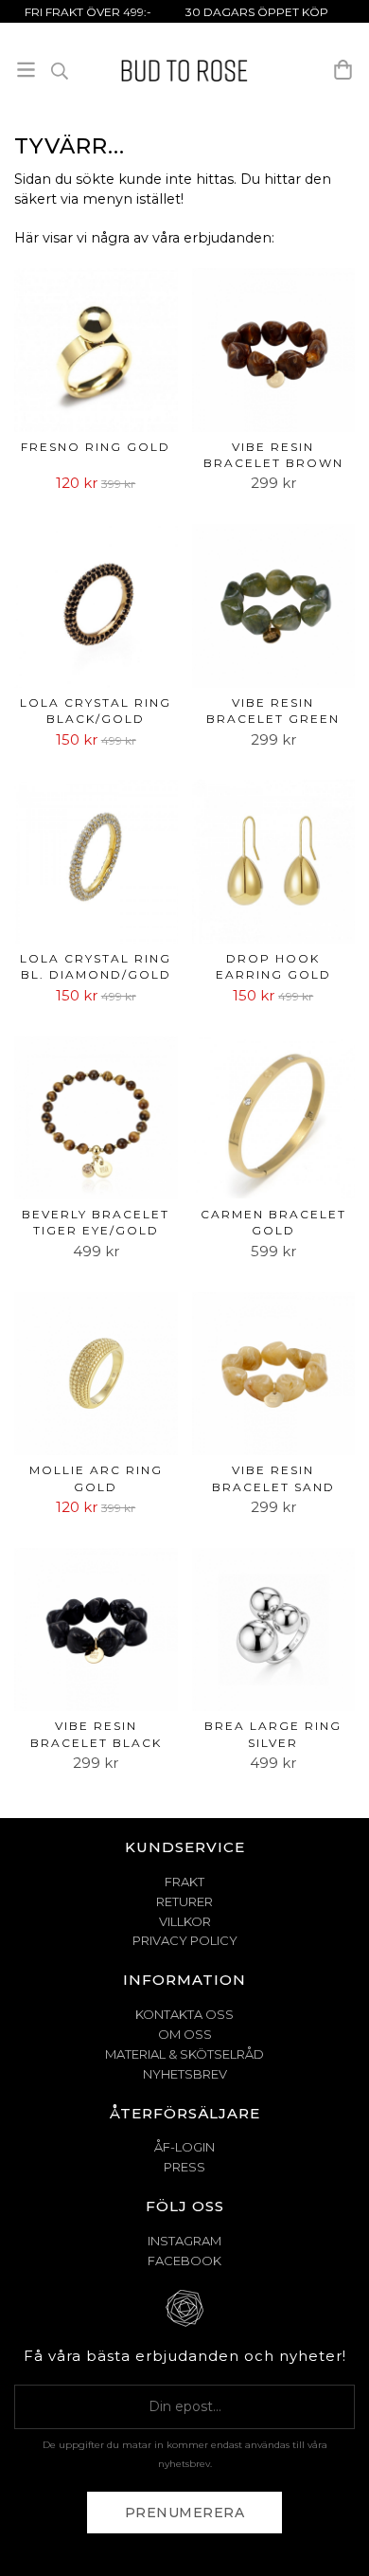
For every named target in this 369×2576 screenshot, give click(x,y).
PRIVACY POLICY (185, 1940)
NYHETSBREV (185, 2074)
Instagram (184, 2241)
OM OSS (185, 2034)
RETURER (184, 1901)
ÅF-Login (184, 2147)
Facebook (184, 2261)
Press (184, 2167)
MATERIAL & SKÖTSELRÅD (184, 2054)
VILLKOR (185, 1921)
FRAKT (184, 1882)
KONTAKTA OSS (184, 2014)
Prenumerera (185, 2513)
